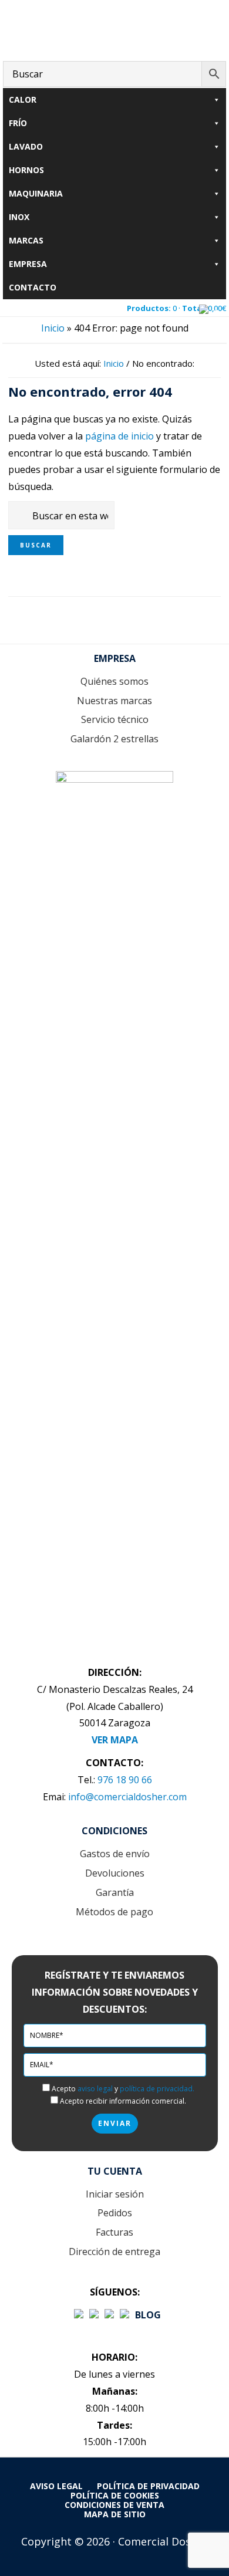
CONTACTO (33, 287)
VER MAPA (115, 1740)
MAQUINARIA (36, 193)
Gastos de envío (115, 1854)
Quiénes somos (114, 681)
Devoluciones (115, 1873)
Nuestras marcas (114, 701)
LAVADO (26, 146)
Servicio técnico (115, 719)
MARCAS (26, 240)
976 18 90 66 (125, 1780)
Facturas (114, 2232)
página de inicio (119, 436)
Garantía (115, 1892)
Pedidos (115, 2213)
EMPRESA (28, 264)
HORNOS (26, 170)
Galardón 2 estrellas (114, 739)
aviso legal (95, 2089)
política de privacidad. (157, 2089)
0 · (176, 308)
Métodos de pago (114, 1912)
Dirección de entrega (114, 2252)
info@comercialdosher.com (127, 1797)
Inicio (53, 328)
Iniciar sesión (115, 2194)
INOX (19, 217)
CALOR (23, 99)
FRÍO (18, 123)
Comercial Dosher (114, 28)
